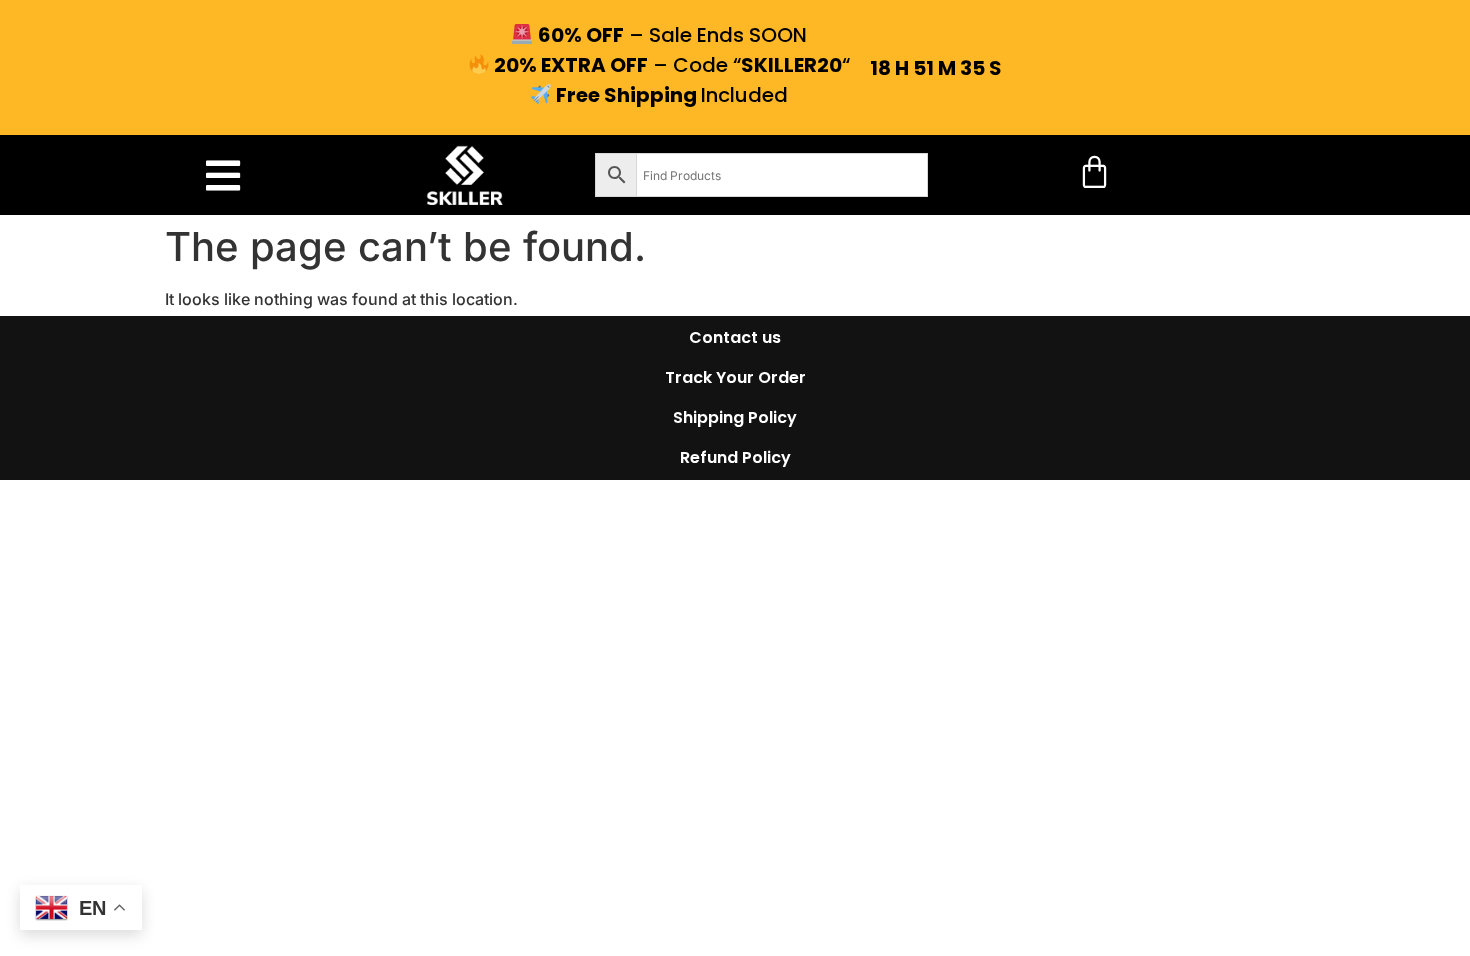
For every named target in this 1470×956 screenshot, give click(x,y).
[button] (222, 175)
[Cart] (1094, 171)
